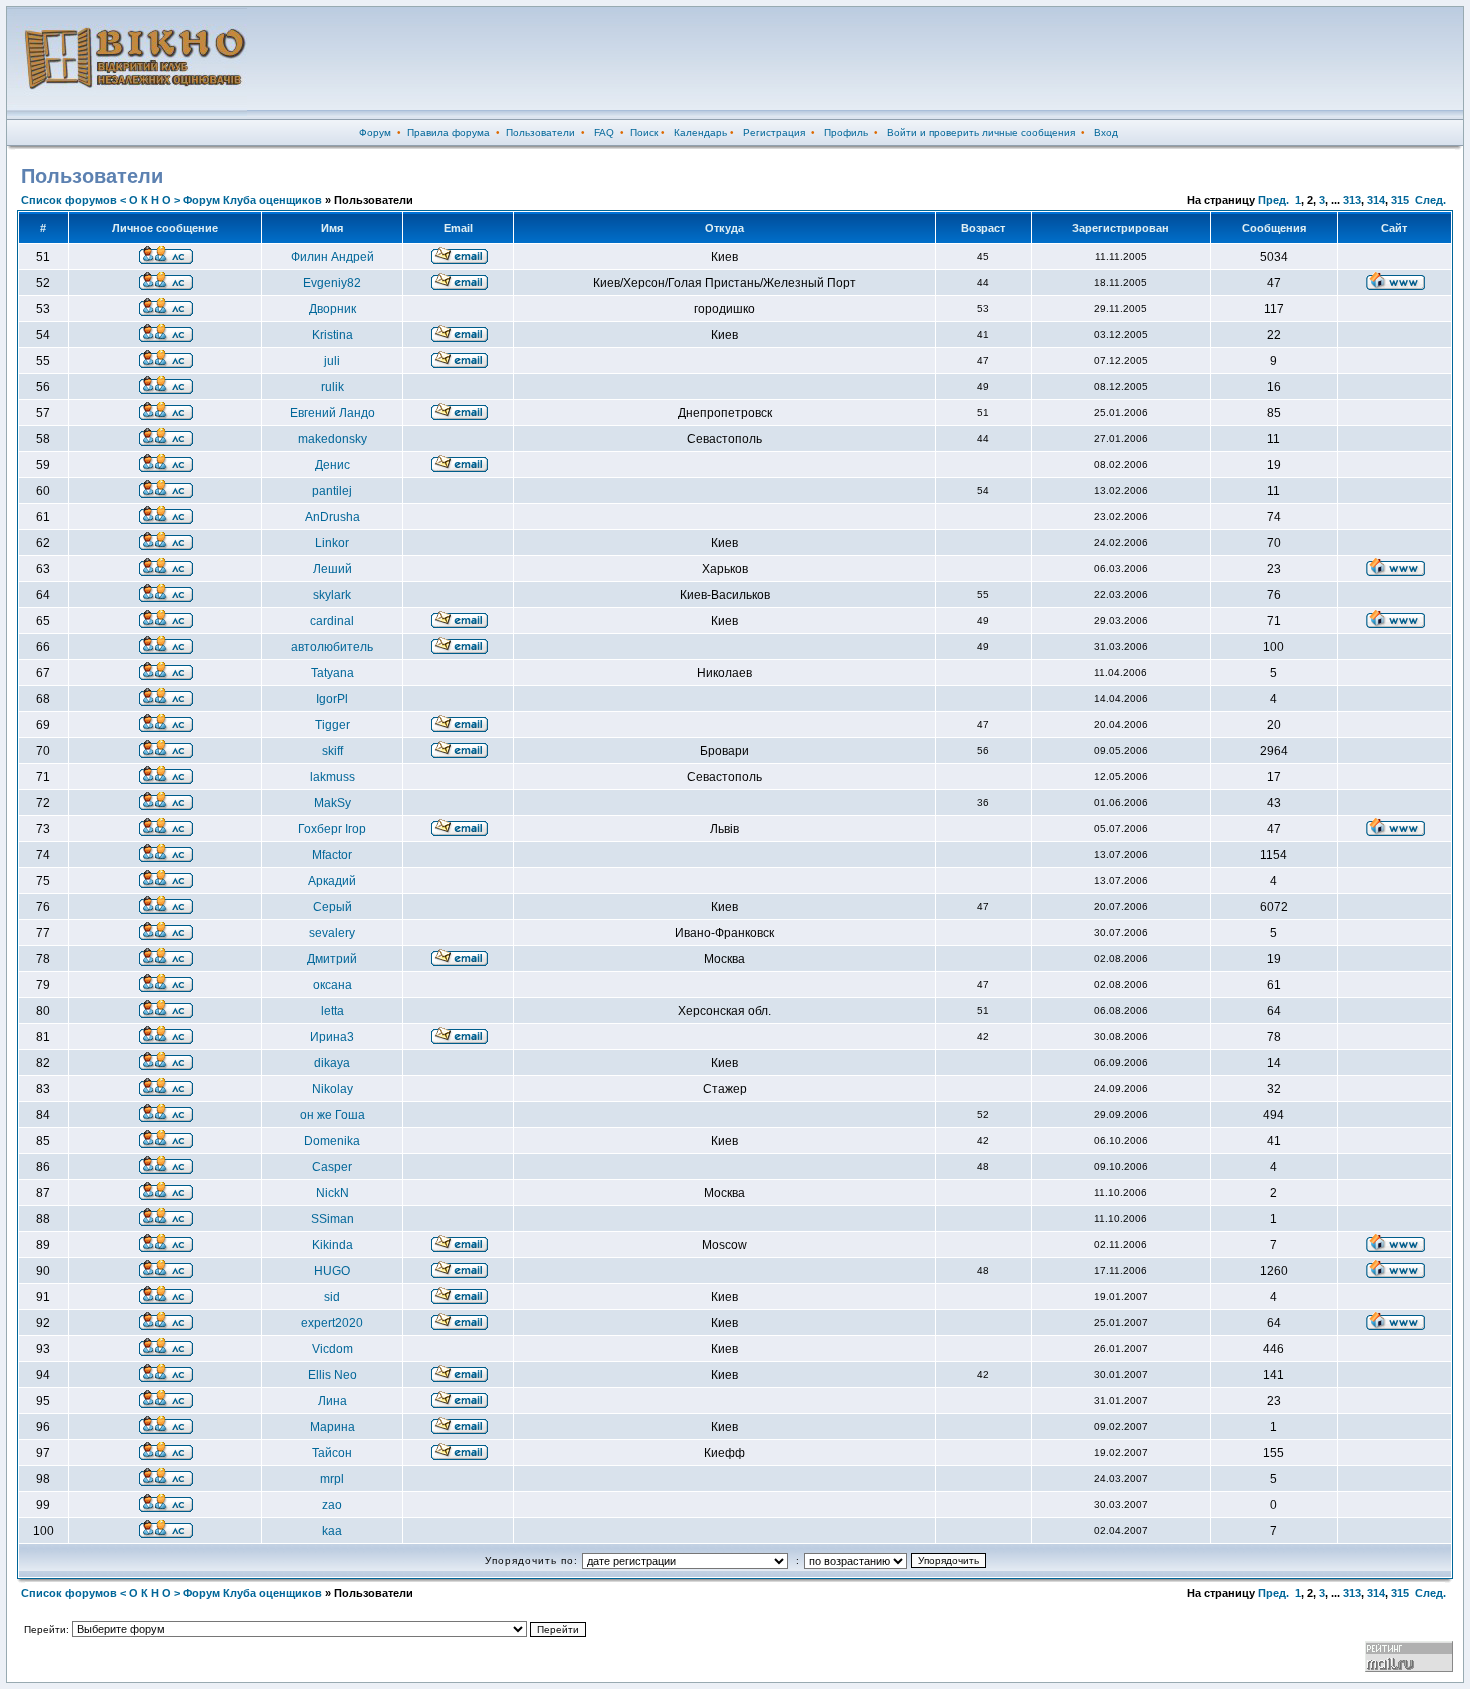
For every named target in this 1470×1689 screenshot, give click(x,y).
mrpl (332, 1479)
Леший (332, 569)
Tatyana (332, 673)
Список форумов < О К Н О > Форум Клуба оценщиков (171, 200)
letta (332, 1011)
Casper (332, 1167)
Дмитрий (332, 959)
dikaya (332, 1063)
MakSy (332, 803)
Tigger (332, 725)
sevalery (332, 933)
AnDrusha (332, 517)
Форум (375, 132)
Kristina (332, 335)
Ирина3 (332, 1037)
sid (332, 1297)
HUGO (332, 1271)
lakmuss (332, 777)
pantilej (332, 491)
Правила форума (448, 132)
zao (332, 1505)
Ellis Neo (332, 1375)
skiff (332, 751)
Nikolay (332, 1089)
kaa (332, 1531)
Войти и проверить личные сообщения (981, 132)
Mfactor (332, 855)
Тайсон (332, 1453)
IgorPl (332, 699)
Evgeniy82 (332, 283)
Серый (332, 907)
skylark (332, 595)
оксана (332, 985)
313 (1352, 200)
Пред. (1273, 200)
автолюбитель (332, 647)
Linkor (332, 543)
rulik (332, 387)
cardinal (332, 621)
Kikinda (332, 1245)
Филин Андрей (332, 257)
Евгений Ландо (332, 413)
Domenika (332, 1141)
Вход (1106, 132)
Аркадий (332, 881)
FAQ (604, 132)
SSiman (332, 1219)
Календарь (700, 132)
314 (1376, 200)
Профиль (846, 132)
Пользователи (540, 132)
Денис (332, 465)
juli (332, 361)
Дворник (332, 309)
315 (1400, 200)
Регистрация (774, 132)
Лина (332, 1401)
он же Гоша (332, 1115)
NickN (332, 1193)
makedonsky (332, 439)
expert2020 (332, 1323)
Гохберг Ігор (332, 829)
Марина (332, 1427)
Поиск (644, 132)
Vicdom (332, 1349)
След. (1430, 200)
